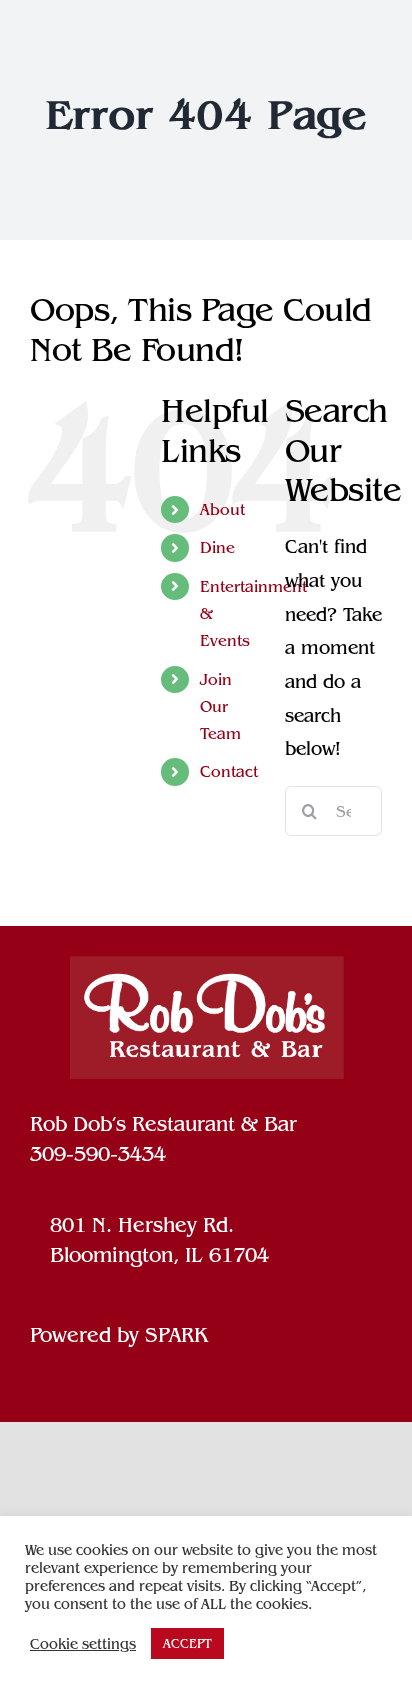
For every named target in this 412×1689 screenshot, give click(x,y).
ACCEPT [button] (187, 1643)
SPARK (176, 1335)
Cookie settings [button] (83, 1644)
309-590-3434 (98, 1154)
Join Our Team (220, 706)
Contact (229, 771)
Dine (217, 547)
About (222, 509)
